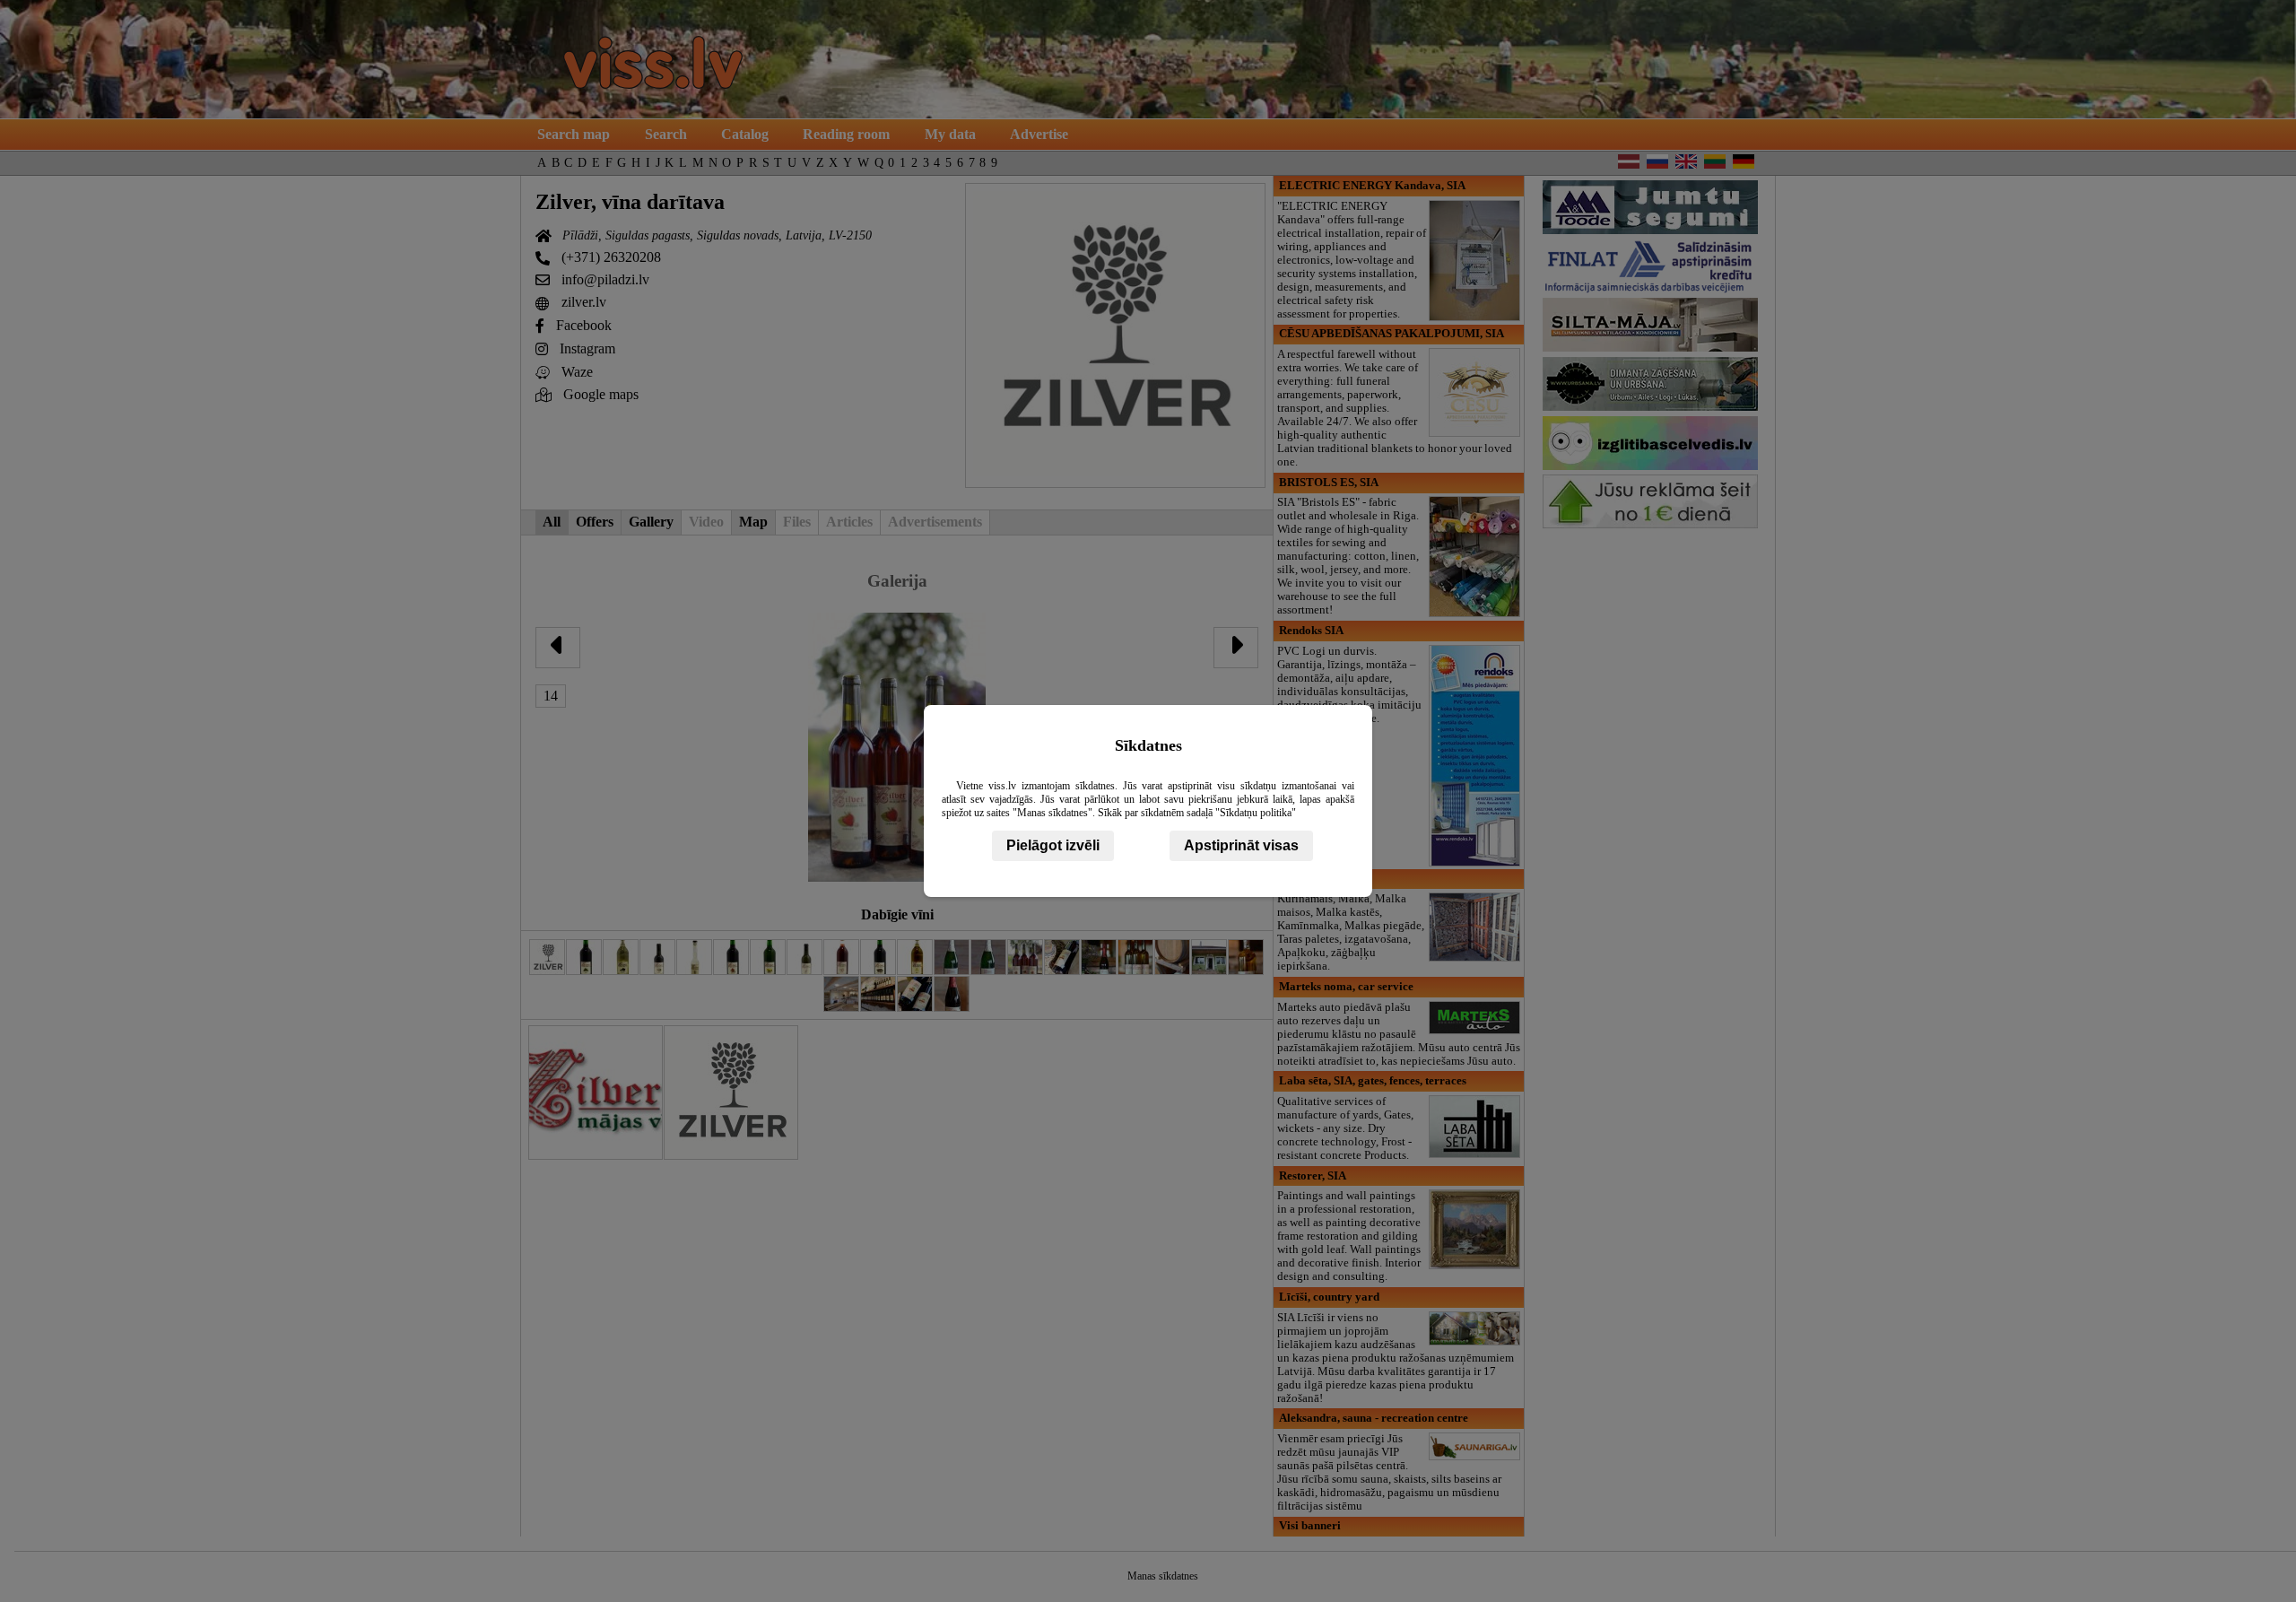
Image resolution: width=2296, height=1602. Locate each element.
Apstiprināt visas (1241, 845)
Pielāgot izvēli (1053, 845)
